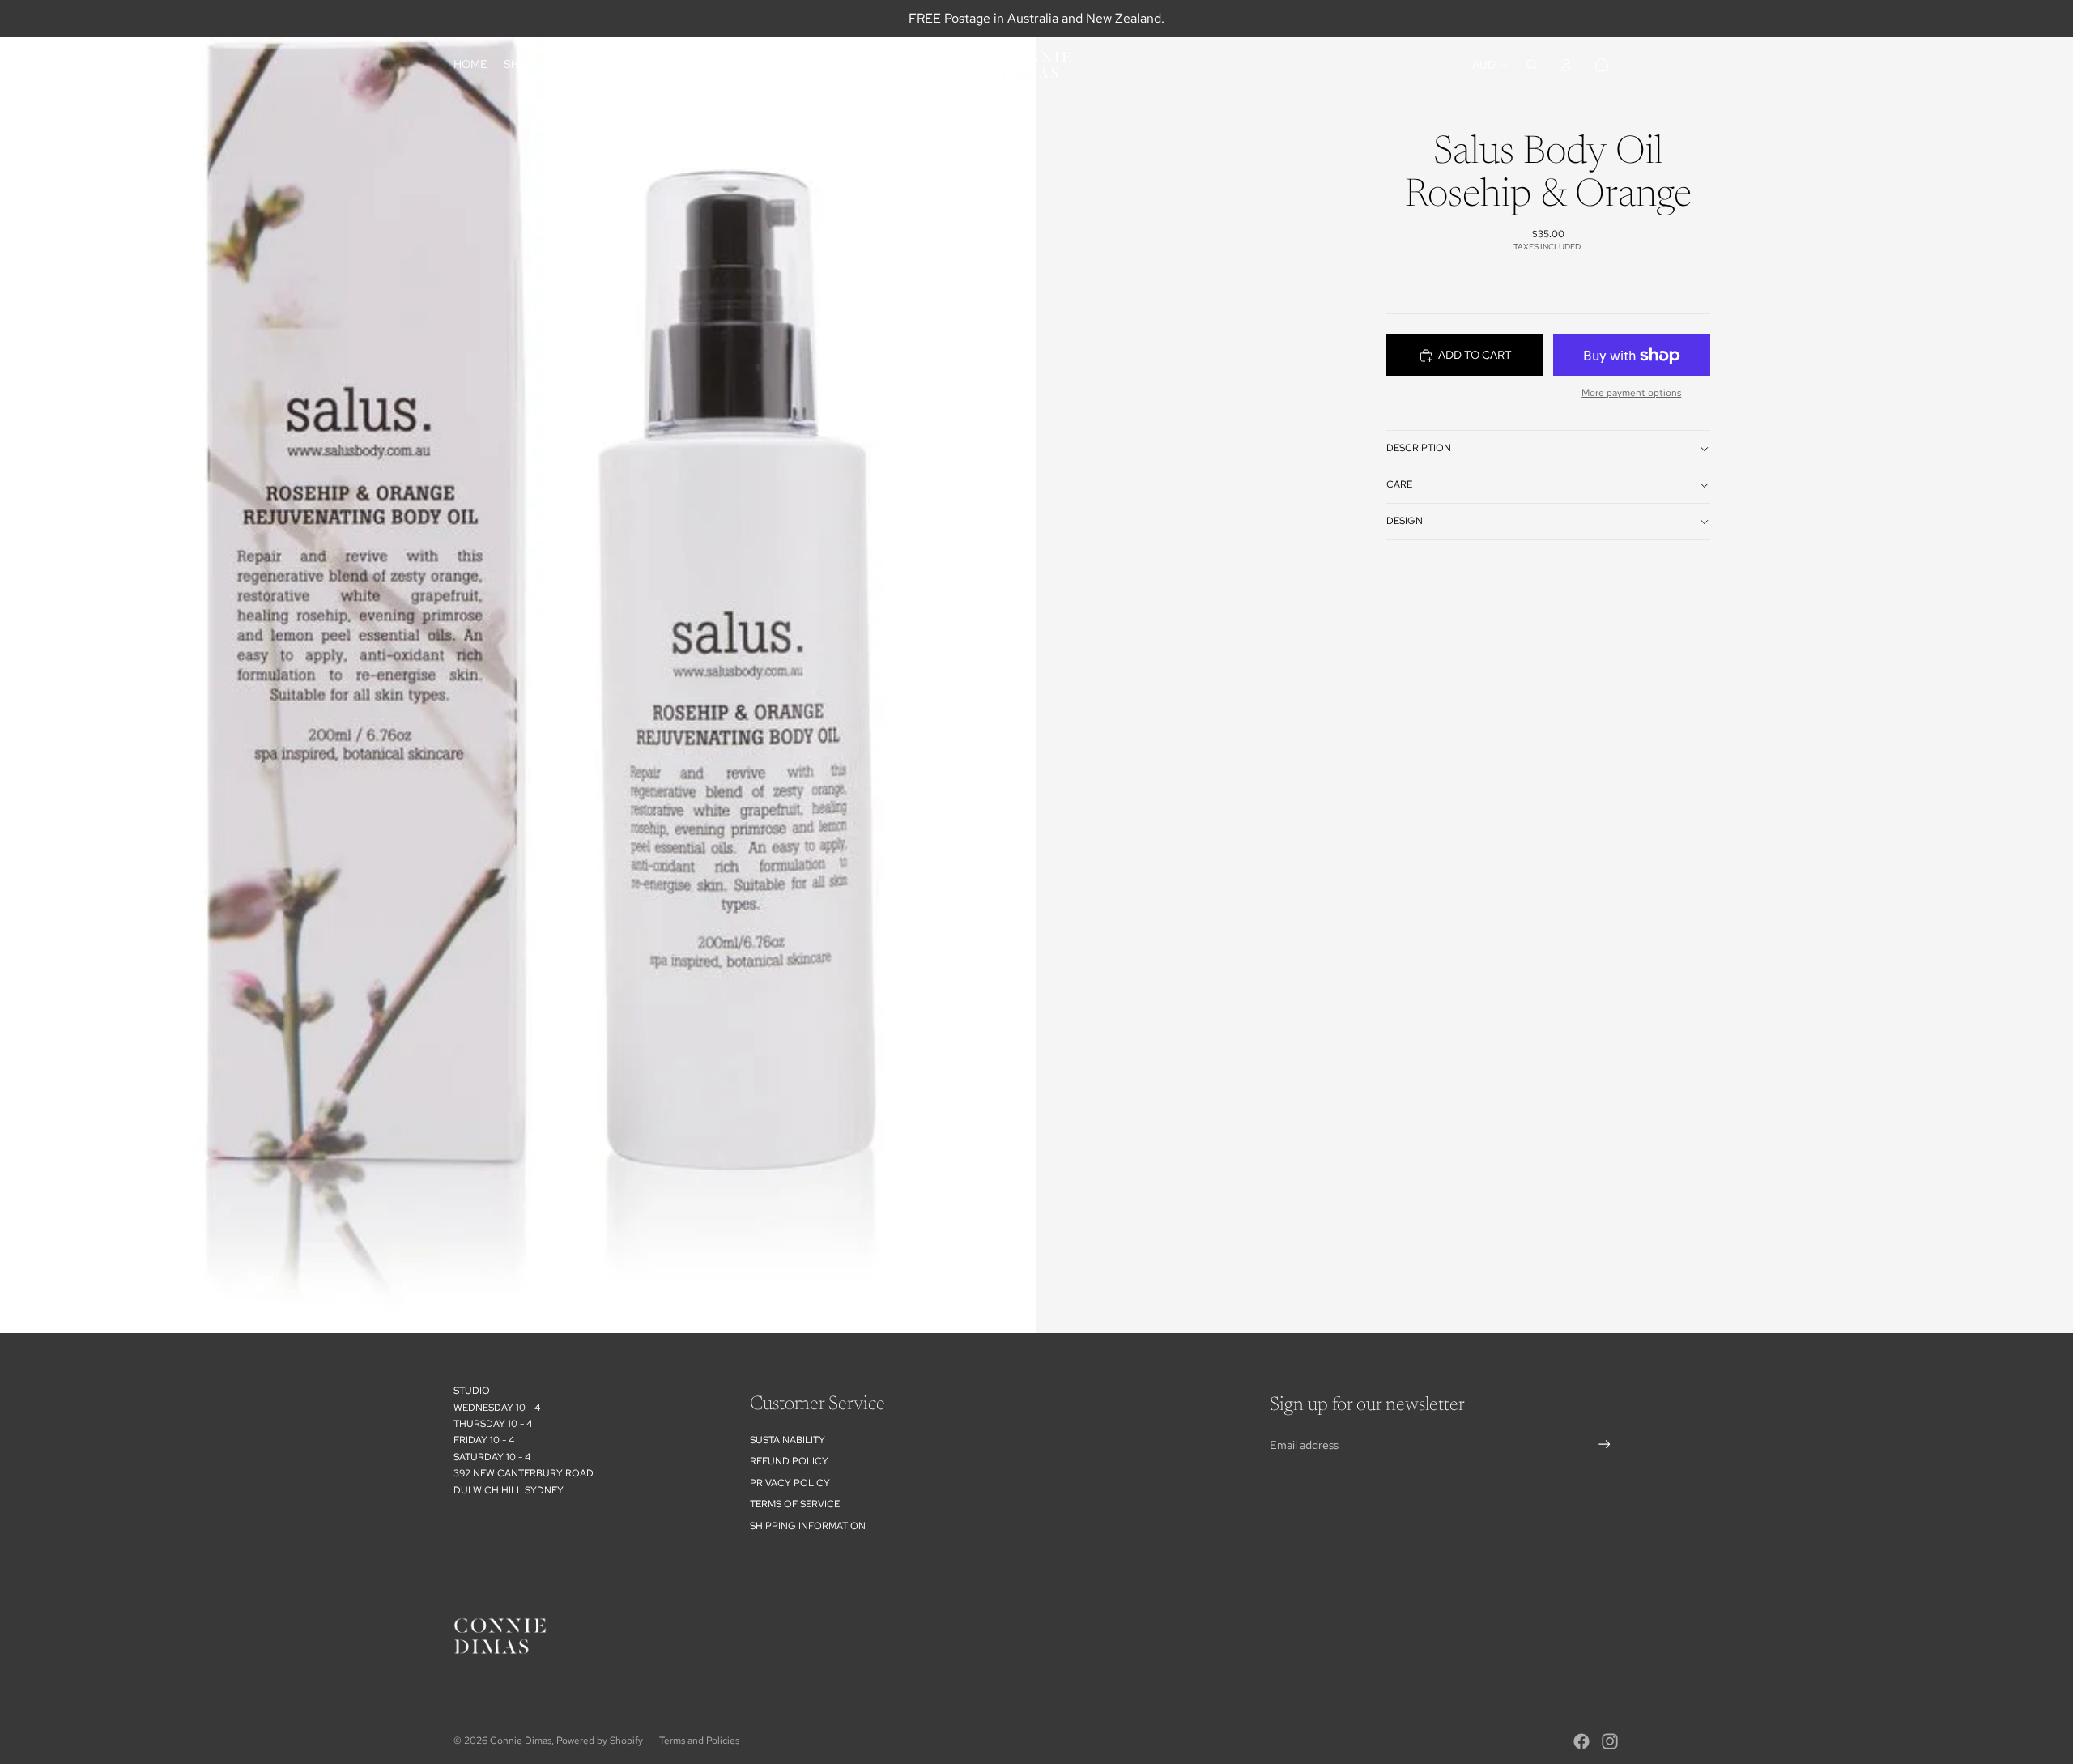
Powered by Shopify (600, 1741)
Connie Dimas (521, 1741)
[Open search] (1532, 65)
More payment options (1631, 393)
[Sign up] (1605, 1444)
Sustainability (787, 1440)
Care (1399, 485)
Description (1419, 449)
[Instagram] (1610, 1741)
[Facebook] (1581, 1741)
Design (1405, 522)
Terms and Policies (699, 1741)
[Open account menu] (1566, 65)
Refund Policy (789, 1461)
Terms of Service (795, 1504)
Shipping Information (808, 1526)
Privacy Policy (790, 1483)
